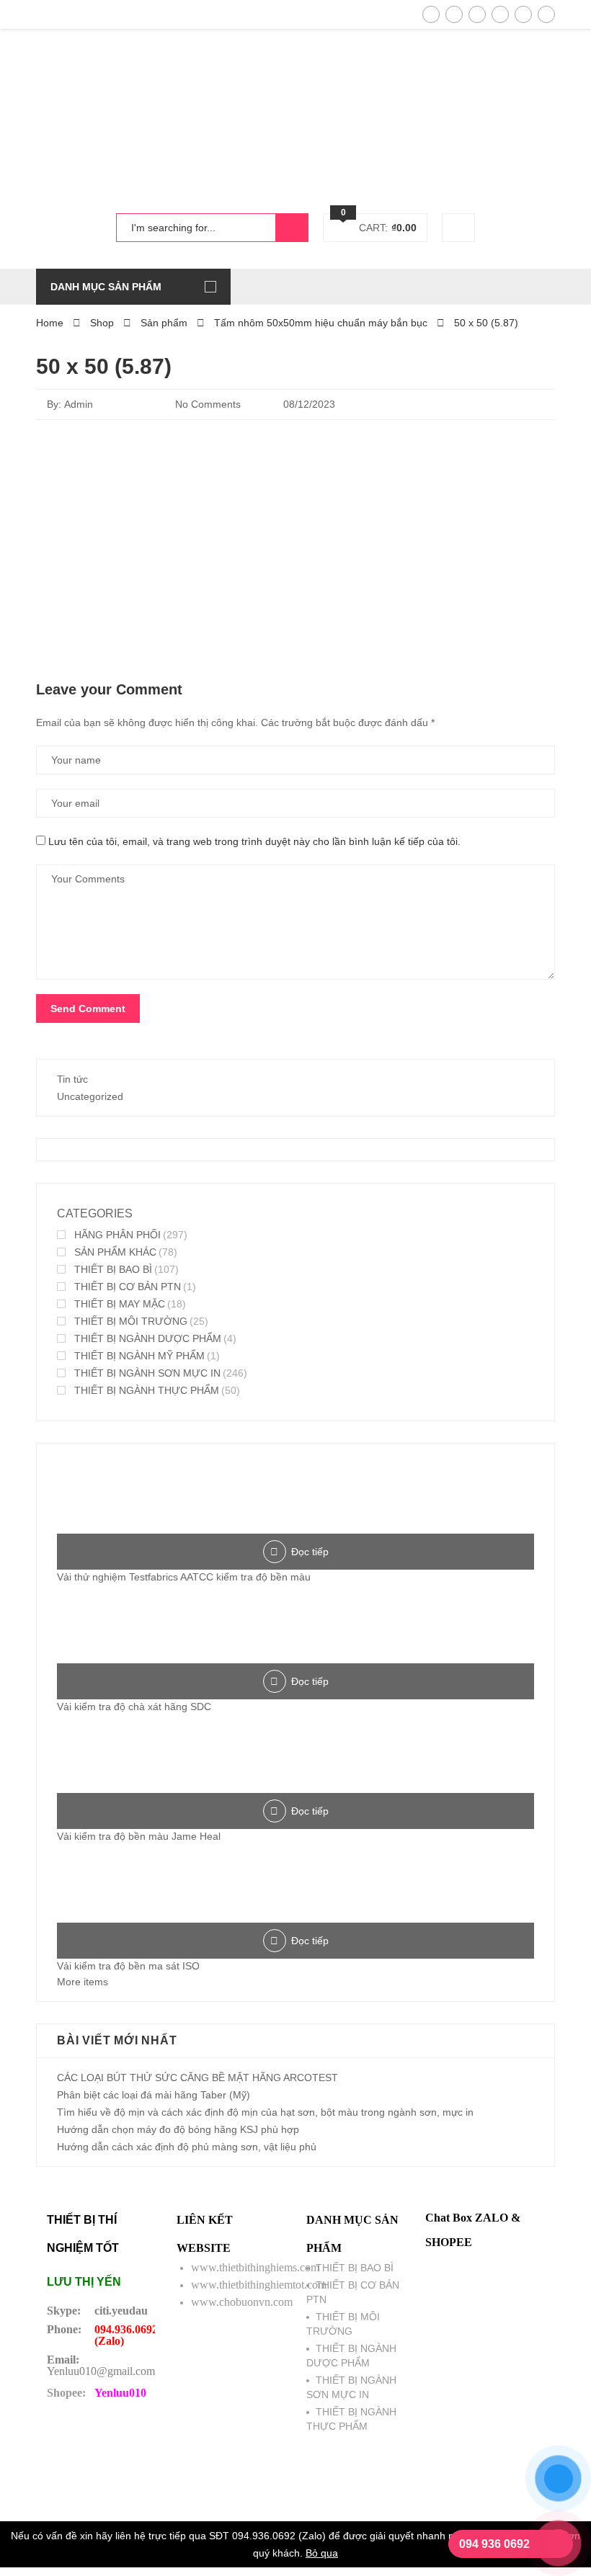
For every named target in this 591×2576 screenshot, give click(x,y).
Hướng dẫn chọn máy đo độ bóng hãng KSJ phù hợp (178, 2129)
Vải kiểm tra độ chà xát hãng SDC (134, 1707)
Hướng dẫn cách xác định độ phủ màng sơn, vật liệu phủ (187, 2147)
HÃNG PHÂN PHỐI (117, 1235)
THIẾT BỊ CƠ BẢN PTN (128, 1287)
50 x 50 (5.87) (104, 366)
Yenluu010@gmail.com (101, 2371)
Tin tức (72, 1079)
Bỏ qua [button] (322, 2553)
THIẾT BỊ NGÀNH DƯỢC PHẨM (148, 1338)
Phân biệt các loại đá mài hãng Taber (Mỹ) (154, 2095)
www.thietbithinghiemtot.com (259, 2285)
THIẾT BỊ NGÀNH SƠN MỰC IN (147, 1373)
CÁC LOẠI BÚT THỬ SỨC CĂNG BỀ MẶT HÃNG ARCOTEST (197, 2078)
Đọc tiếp (310, 1552)
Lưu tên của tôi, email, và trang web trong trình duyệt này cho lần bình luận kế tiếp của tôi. (254, 841)
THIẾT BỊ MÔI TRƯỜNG (131, 1321)
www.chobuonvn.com (242, 2302)
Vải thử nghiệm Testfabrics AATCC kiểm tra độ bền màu (184, 1577)
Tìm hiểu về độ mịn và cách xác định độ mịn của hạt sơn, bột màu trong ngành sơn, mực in (265, 2112)
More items (83, 1982)
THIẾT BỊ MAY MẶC (120, 1304)
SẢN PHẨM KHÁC (115, 1252)
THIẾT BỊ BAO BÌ (113, 1269)
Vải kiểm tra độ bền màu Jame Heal (139, 1836)
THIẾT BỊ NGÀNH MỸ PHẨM (139, 1356)
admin (79, 404)
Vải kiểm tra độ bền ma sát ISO (128, 1966)
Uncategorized (90, 1096)
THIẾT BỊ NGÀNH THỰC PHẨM (147, 1390)
